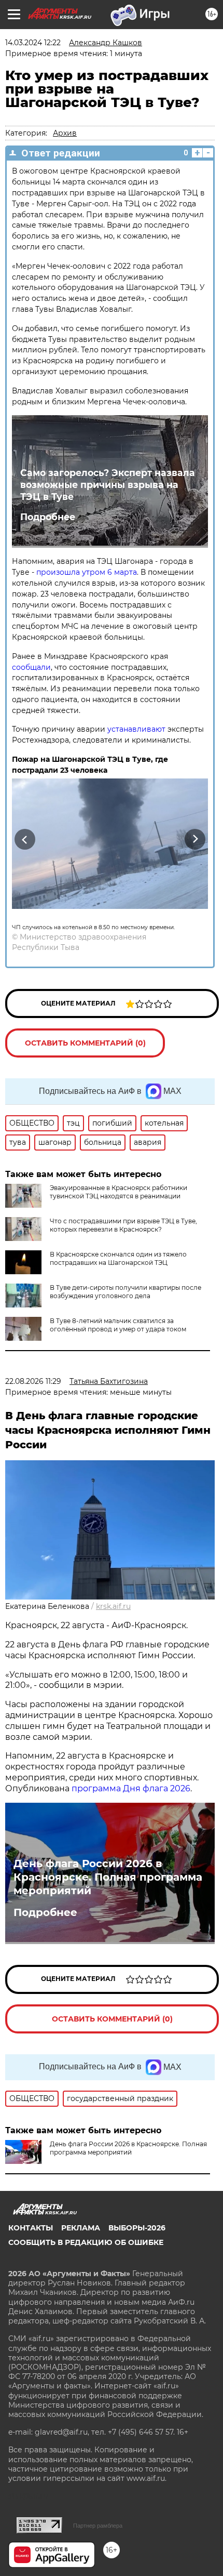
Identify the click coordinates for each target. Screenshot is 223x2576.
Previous (23, 839)
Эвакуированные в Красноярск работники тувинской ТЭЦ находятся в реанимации (119, 1192)
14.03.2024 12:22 (33, 43)
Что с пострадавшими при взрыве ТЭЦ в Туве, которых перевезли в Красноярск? (123, 1225)
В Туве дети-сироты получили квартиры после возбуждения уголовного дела (126, 1292)
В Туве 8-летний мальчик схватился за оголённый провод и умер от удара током (118, 1325)
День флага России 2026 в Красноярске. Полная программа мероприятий (108, 1877)
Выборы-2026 (137, 2228)
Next (195, 839)
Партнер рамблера (98, 2526)
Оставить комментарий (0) (85, 1043)
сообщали (31, 667)
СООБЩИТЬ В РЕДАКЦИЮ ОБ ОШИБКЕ (86, 2242)
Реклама (81, 2228)
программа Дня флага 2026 (131, 1788)
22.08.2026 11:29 (33, 1381)
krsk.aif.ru (113, 1606)
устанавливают (136, 729)
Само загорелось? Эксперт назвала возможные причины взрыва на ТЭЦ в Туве (108, 485)
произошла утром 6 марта (87, 572)
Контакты (31, 2228)
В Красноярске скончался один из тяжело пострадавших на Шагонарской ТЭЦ (118, 1258)
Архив (65, 133)
